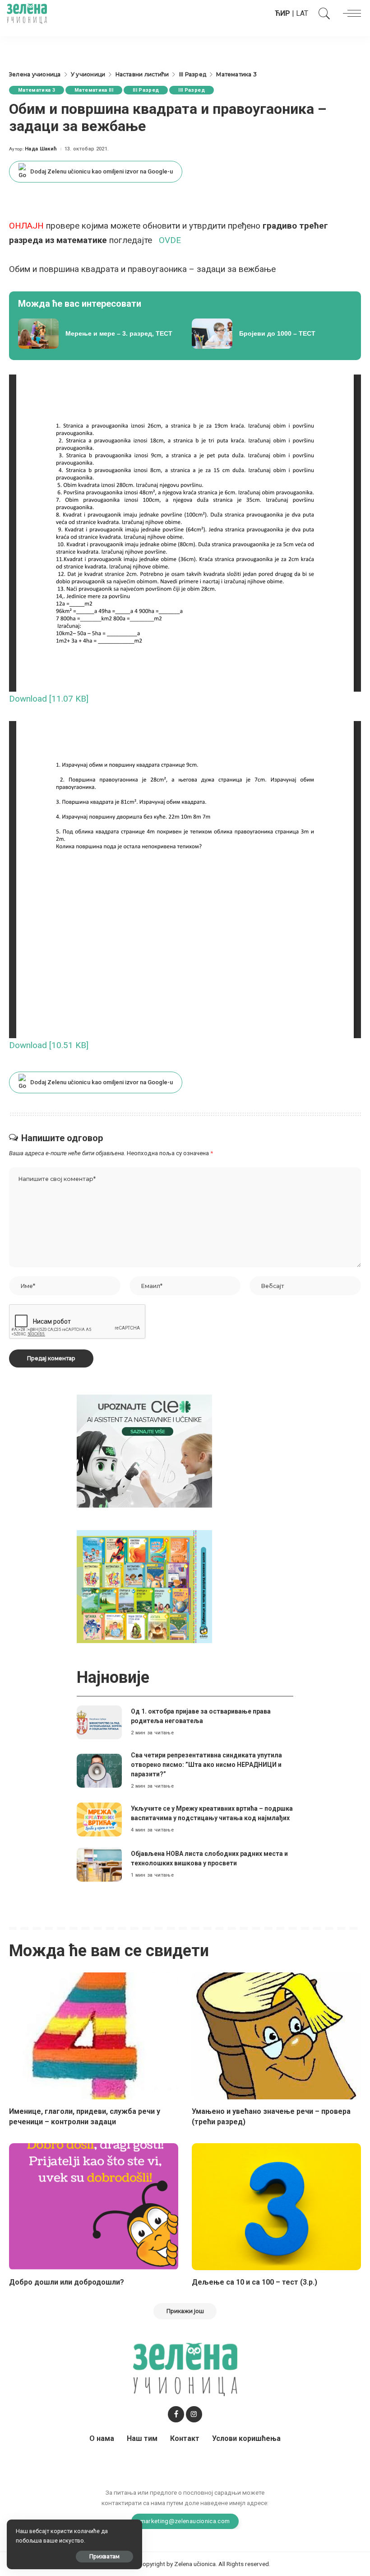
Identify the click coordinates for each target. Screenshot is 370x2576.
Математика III (94, 90)
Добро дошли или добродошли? (67, 2282)
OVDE (170, 240)
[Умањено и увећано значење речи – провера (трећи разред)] (276, 2036)
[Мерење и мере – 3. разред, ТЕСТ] (98, 334)
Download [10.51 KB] (49, 1045)
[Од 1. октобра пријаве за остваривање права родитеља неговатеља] (99, 1722)
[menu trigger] (350, 14)
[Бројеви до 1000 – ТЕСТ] (272, 334)
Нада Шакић (41, 149)
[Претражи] (322, 14)
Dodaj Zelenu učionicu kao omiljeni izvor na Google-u (102, 171)
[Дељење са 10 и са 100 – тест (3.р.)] (276, 2207)
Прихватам (104, 2556)
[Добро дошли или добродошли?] (94, 2207)
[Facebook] (176, 2414)
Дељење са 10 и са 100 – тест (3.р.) (254, 2282)
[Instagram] (194, 2414)
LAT (302, 13)
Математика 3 (37, 90)
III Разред (146, 90)
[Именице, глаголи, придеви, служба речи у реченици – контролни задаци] (94, 2036)
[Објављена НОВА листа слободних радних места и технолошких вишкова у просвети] (99, 1865)
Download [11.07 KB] (49, 699)
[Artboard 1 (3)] (144, 1450)
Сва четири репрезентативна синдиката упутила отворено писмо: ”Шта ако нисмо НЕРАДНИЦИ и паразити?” (206, 1765)
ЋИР (282, 13)
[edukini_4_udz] (144, 1586)
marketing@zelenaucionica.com (185, 2521)
